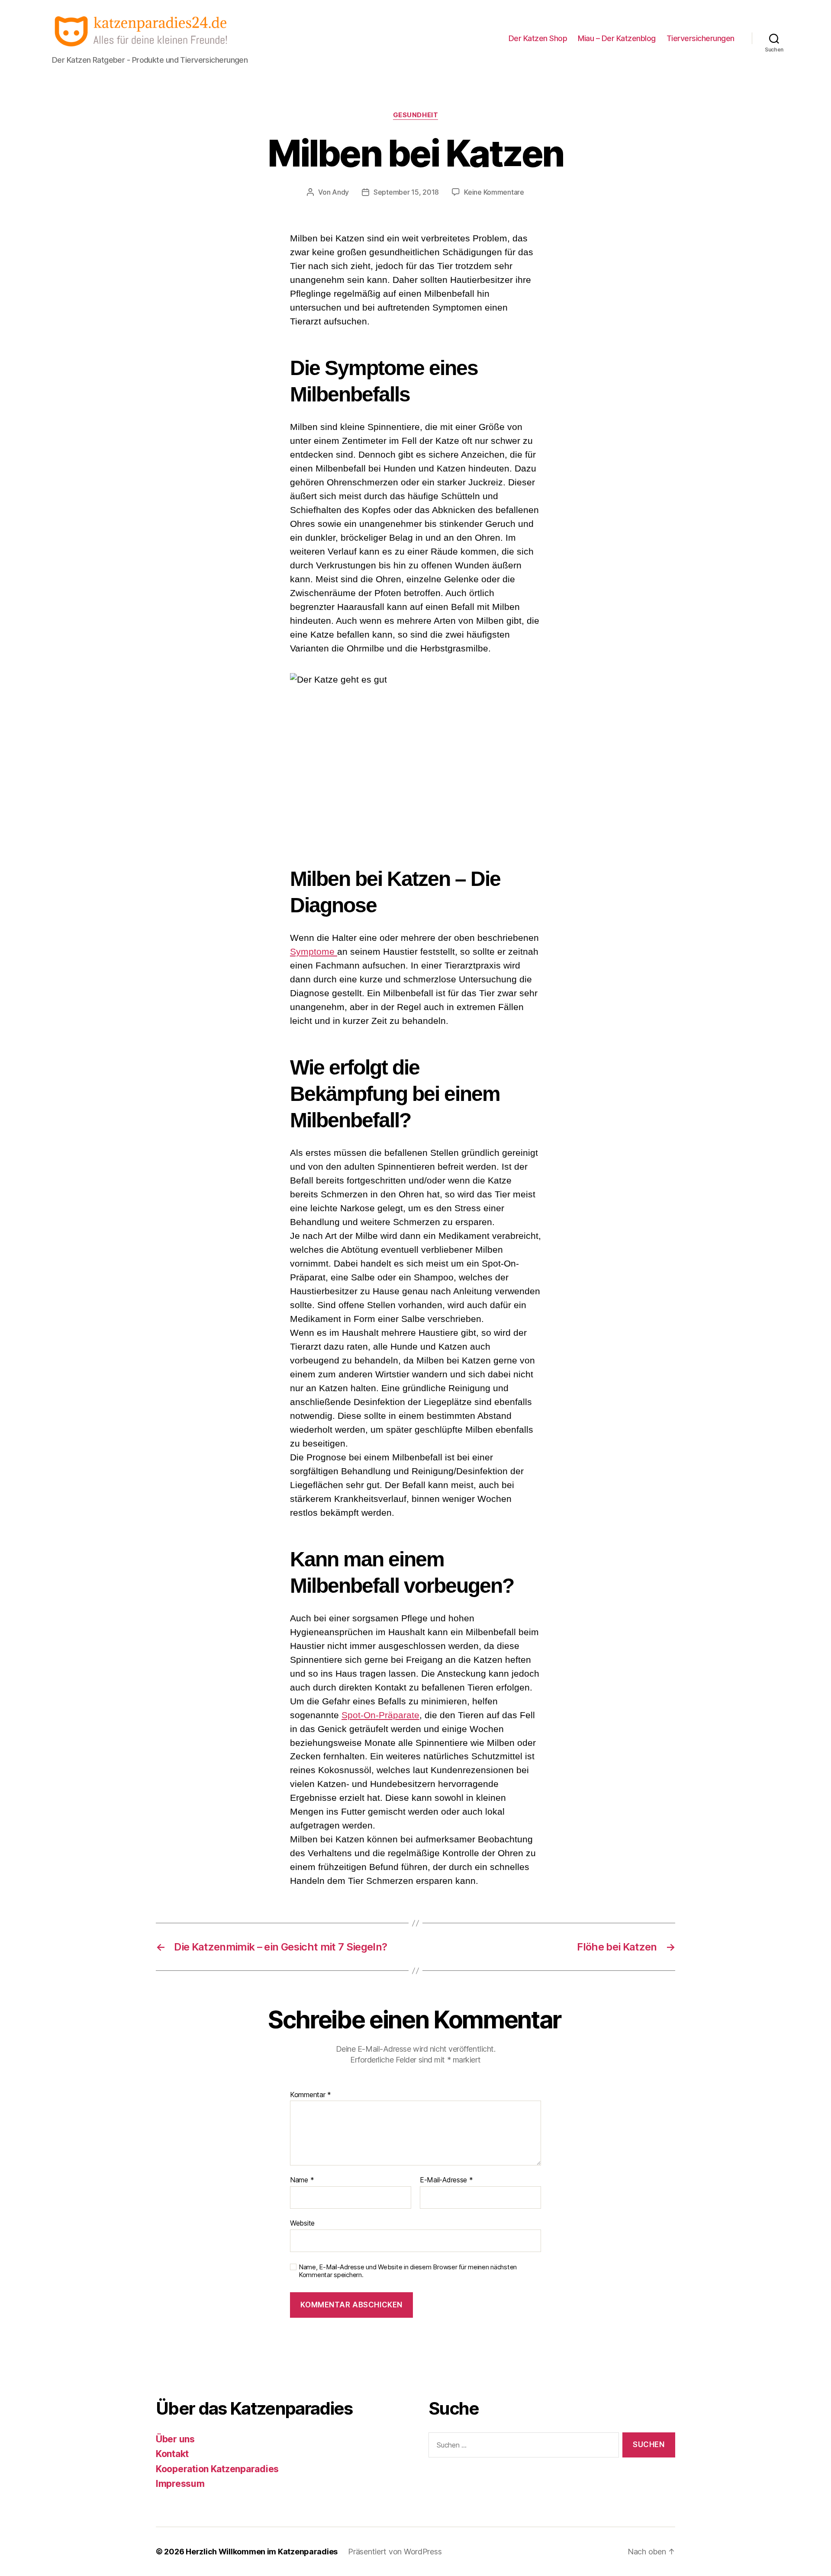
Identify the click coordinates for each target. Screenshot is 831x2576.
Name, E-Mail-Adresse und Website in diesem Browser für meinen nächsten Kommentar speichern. (408, 2271)
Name (302, 2180)
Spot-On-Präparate (380, 1715)
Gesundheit (416, 115)
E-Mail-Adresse (446, 2180)
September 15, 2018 (406, 192)
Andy (340, 192)
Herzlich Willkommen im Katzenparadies (262, 2552)
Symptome (314, 951)
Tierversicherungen (701, 38)
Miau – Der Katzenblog (617, 38)
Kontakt (172, 2454)
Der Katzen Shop (538, 38)
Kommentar (311, 2095)
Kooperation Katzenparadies (217, 2469)
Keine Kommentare (494, 192)
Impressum (180, 2484)
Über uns (175, 2439)
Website (302, 2223)
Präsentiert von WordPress (395, 2552)
